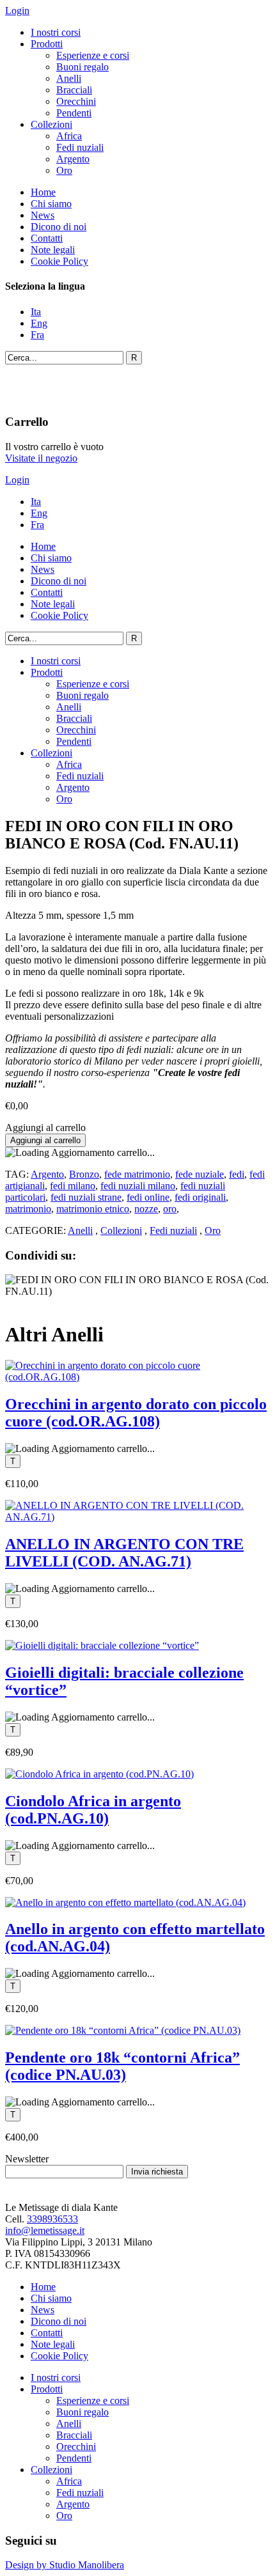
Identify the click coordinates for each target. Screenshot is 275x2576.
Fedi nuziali (80, 147)
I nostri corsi (56, 32)
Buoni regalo (82, 67)
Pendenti (74, 113)
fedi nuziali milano (138, 1186)
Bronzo (84, 1174)
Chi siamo (51, 204)
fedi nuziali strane (86, 1197)
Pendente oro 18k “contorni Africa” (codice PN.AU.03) (122, 2066)
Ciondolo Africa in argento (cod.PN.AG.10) (93, 1810)
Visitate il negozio (41, 458)
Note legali (53, 250)
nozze (146, 1209)
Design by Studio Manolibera (65, 2565)
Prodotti (47, 44)
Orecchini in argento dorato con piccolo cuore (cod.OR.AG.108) (136, 1413)
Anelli (69, 78)
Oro (64, 170)
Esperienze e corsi (93, 55)
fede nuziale (200, 1174)
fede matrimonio (137, 1174)
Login (17, 11)
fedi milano (73, 1186)
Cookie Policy (59, 261)
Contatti (47, 238)
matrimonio (28, 1209)
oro (170, 1209)
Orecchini (76, 101)
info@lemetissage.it (45, 2230)
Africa (69, 136)
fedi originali (200, 1197)
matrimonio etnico (93, 1209)
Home (43, 192)
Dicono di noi (59, 227)
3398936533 (52, 2219)
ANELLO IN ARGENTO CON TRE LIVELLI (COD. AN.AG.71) (124, 1553)
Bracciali (74, 90)
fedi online (148, 1197)
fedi (237, 1174)
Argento (73, 159)
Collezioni (51, 124)
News (43, 215)
